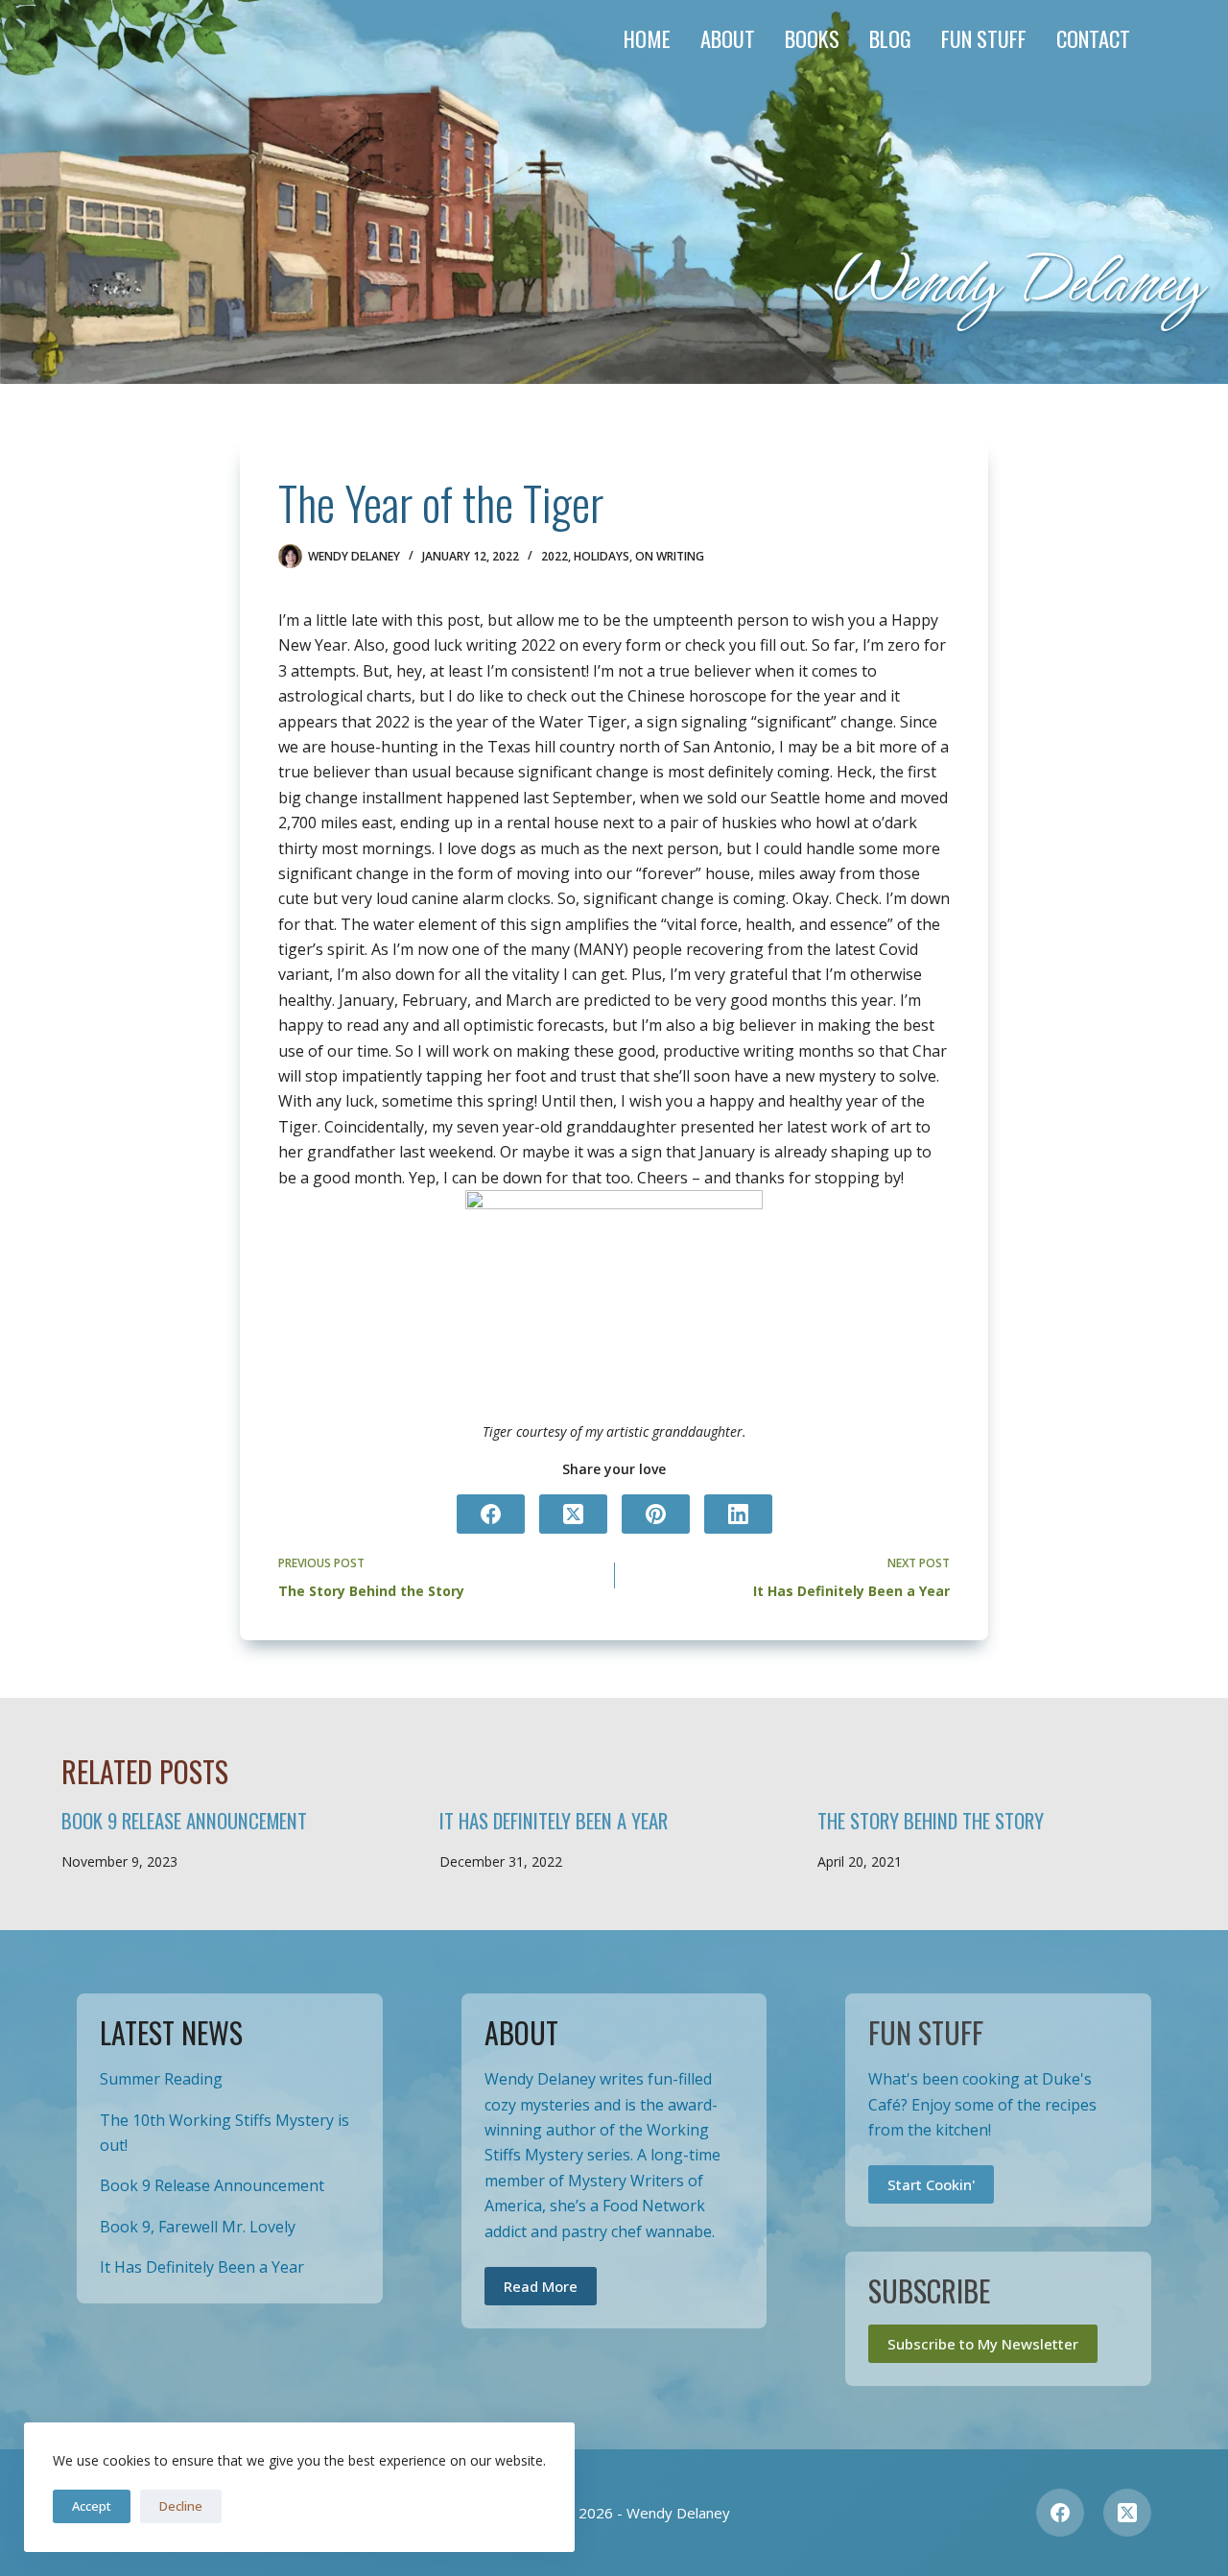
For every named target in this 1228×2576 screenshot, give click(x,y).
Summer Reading (161, 2079)
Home (647, 38)
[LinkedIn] (738, 1514)
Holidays (602, 556)
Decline (181, 2506)
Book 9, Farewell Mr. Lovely (198, 2227)
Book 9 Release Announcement (184, 1820)
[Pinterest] (656, 1514)
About (728, 38)
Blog (890, 38)
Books (812, 38)
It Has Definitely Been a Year (554, 1820)
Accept (92, 2506)
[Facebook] (491, 1514)
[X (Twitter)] (573, 1514)
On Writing (670, 556)
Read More (541, 2286)
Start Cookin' (931, 2184)
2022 (555, 556)
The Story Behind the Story (931, 1820)
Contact (1093, 38)
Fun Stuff (984, 38)
